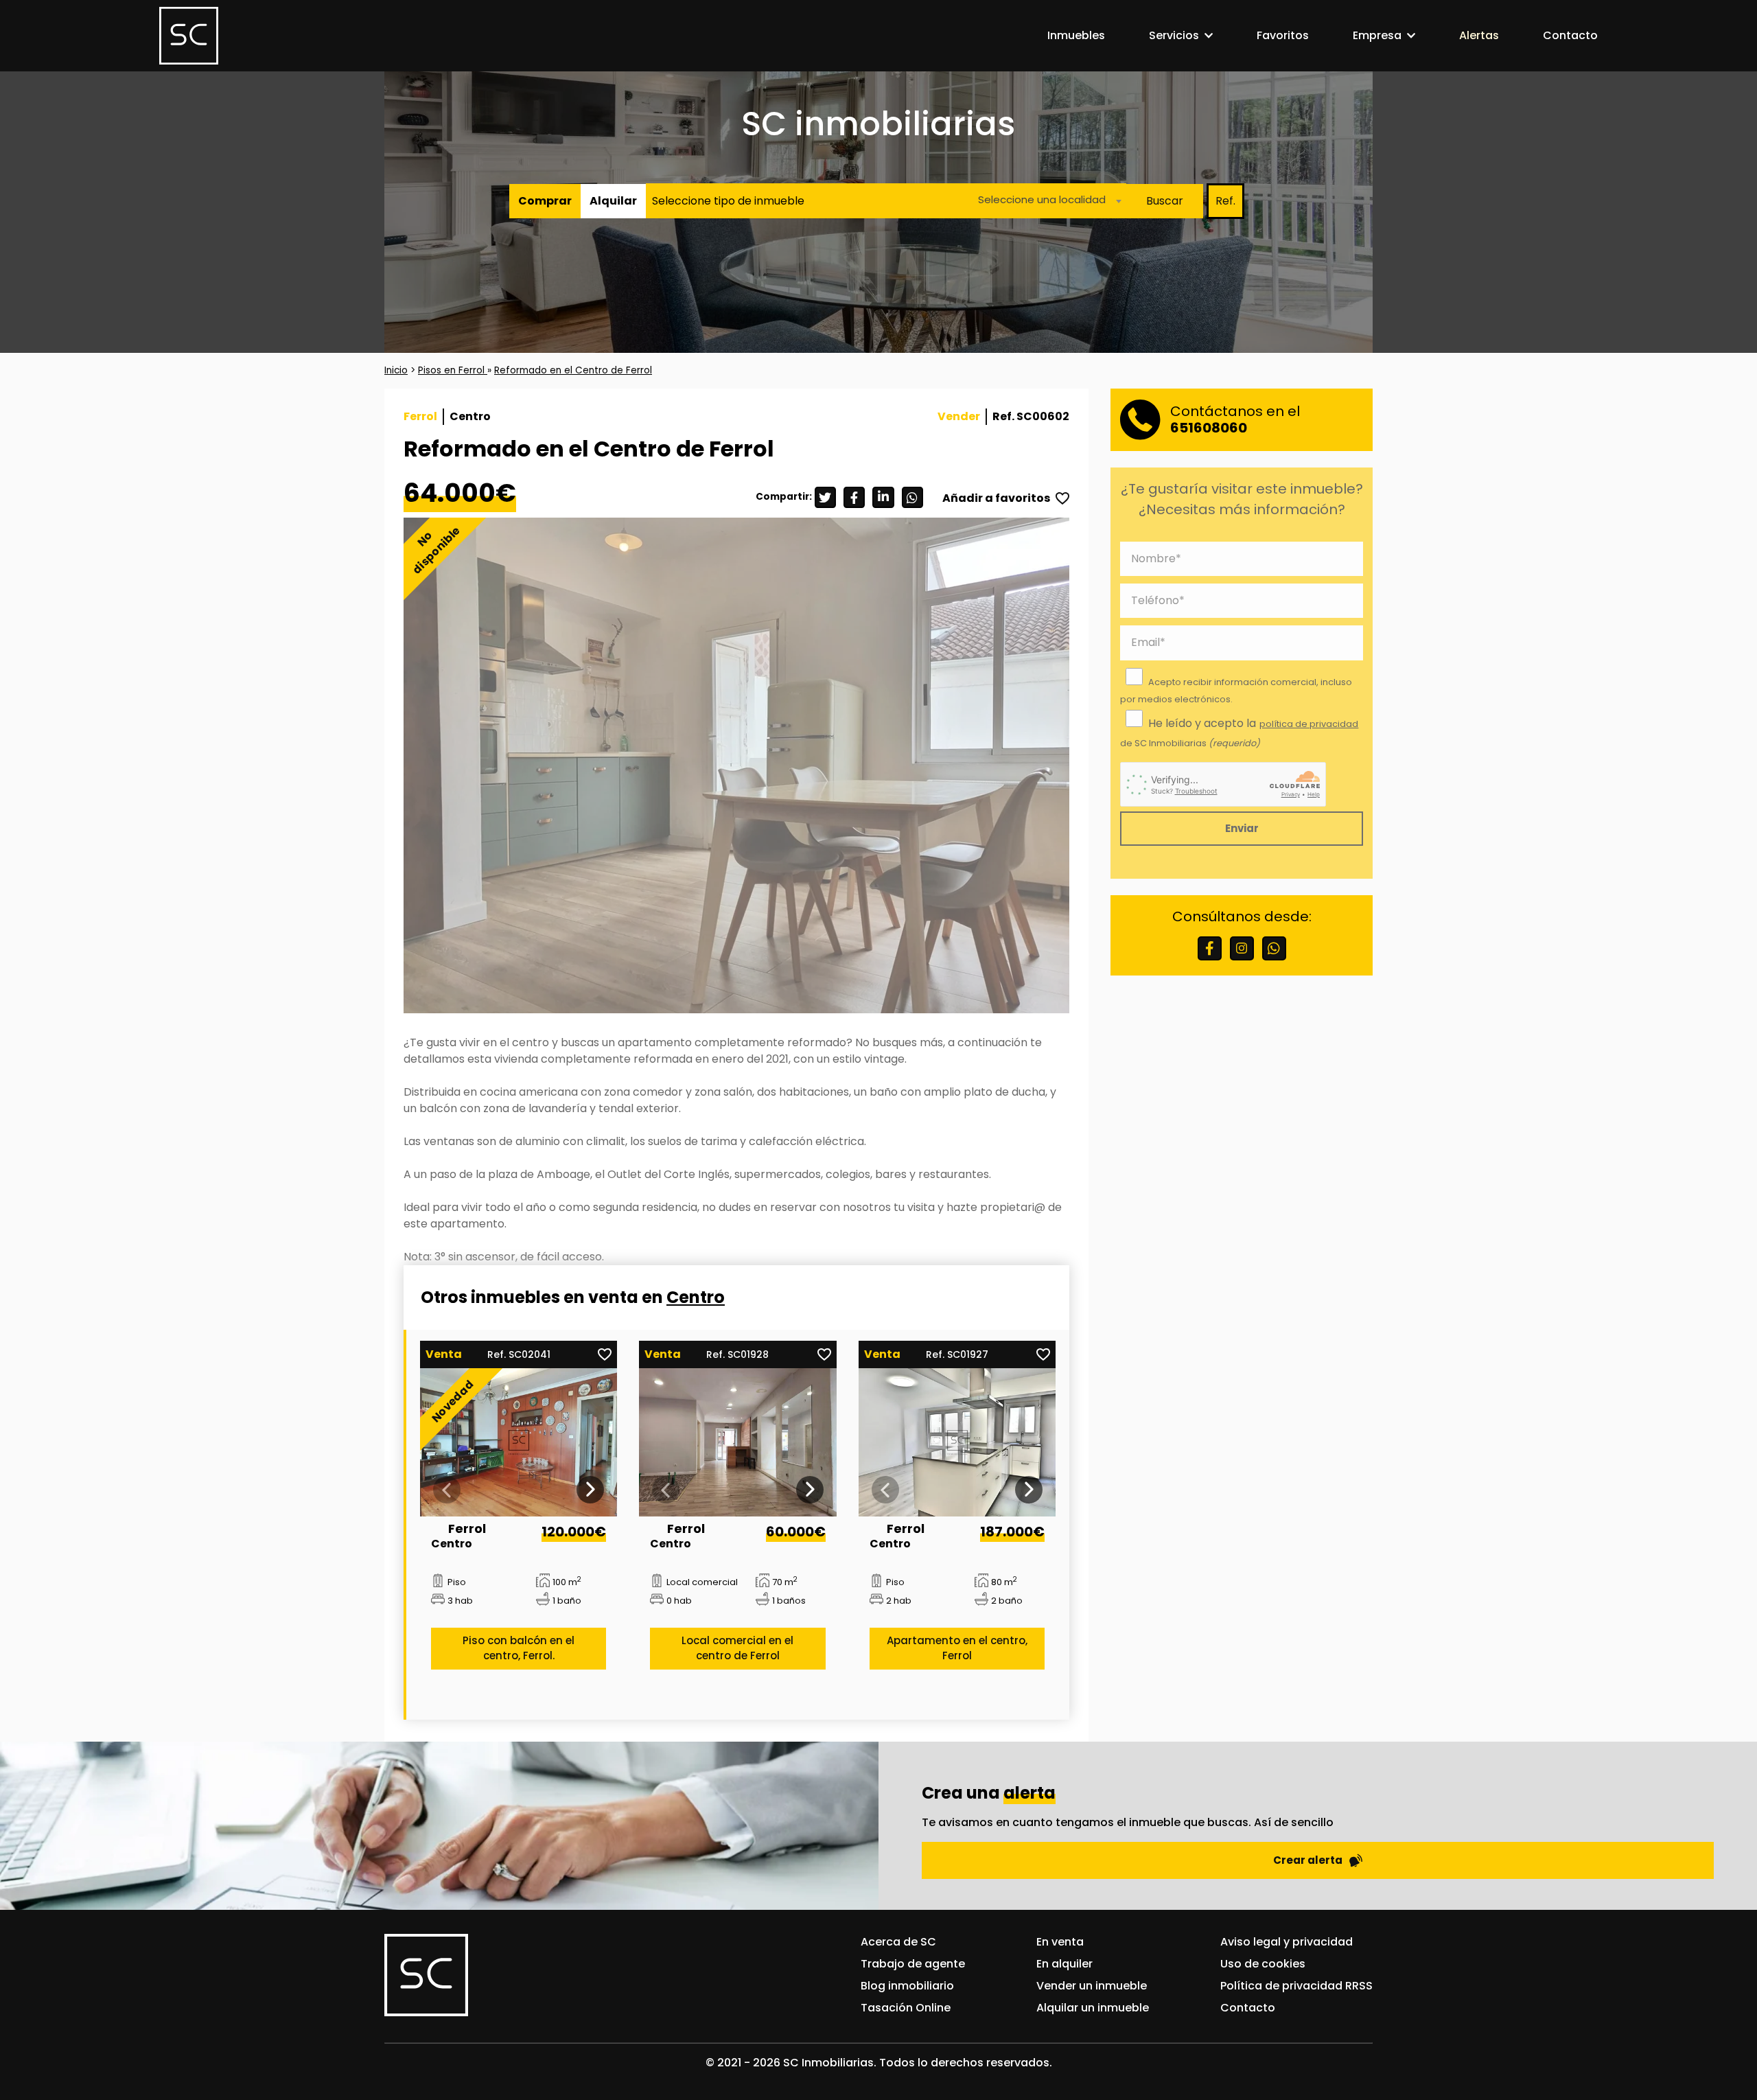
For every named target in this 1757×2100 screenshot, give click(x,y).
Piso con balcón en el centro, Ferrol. (519, 1648)
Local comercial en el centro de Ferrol (737, 1648)
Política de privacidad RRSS (1296, 1986)
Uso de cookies (1263, 1964)
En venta (1060, 1942)
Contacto (1570, 35)
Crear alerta (1308, 1860)
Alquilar (613, 201)
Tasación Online (906, 2008)
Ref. (1225, 201)
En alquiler (1064, 1964)
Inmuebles (1076, 35)
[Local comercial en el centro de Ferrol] (738, 1442)
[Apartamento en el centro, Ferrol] (957, 1442)
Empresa (1377, 35)
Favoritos (1283, 35)
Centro (696, 1297)
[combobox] (1046, 201)
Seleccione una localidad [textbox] (1042, 199)
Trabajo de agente (913, 1964)
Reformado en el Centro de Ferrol (573, 370)
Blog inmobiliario (907, 1986)
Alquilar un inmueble (1093, 2008)
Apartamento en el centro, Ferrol (957, 1648)
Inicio (396, 370)
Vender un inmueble (1092, 1986)
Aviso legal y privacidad (1287, 1942)
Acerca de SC (898, 1942)
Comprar (545, 201)
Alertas (1479, 35)
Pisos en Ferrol (453, 370)
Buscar (1165, 201)
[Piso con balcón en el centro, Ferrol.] (519, 1442)
